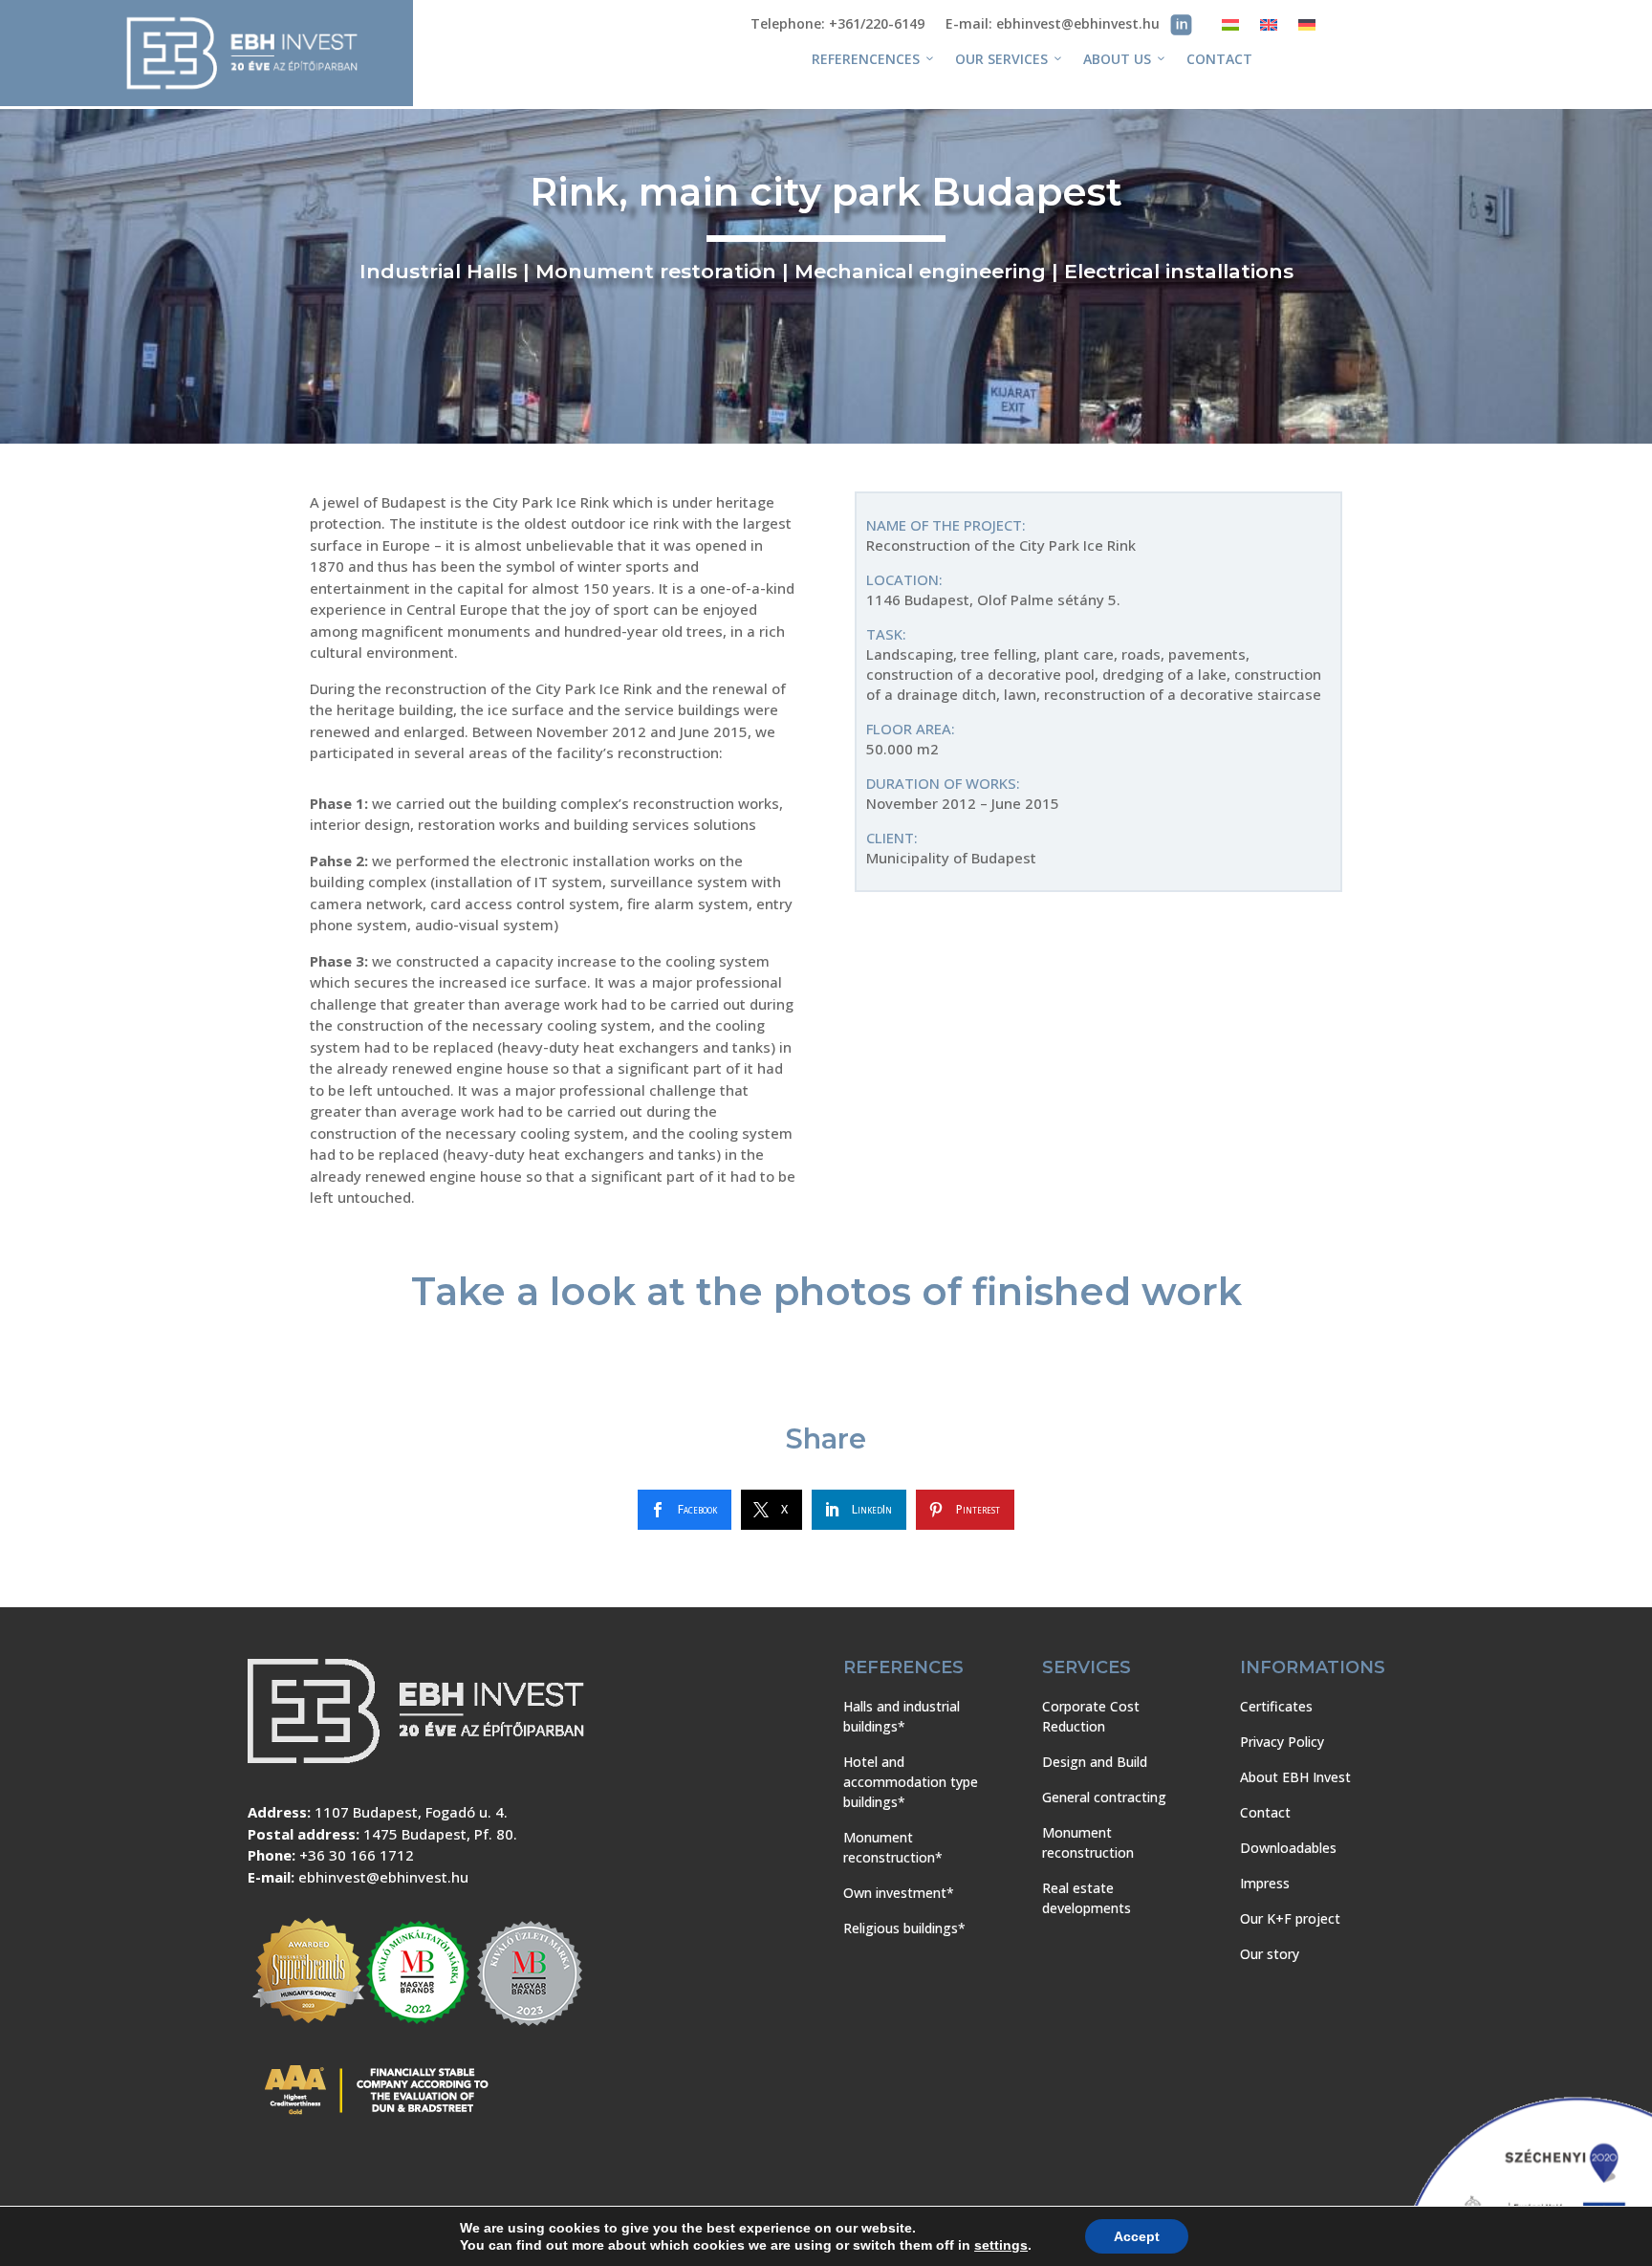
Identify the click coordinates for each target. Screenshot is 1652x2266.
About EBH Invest (1295, 1777)
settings (1001, 2245)
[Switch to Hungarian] (1230, 28)
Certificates (1276, 1706)
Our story (1270, 1954)
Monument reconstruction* (893, 1847)
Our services (1001, 59)
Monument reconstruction (1088, 1842)
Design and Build (1095, 1762)
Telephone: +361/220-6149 (837, 25)
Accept (1137, 2236)
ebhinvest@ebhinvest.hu (383, 1877)
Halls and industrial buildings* (902, 1716)
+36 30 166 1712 (357, 1855)
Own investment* (899, 1893)
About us (1117, 59)
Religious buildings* (904, 1928)
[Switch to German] (1307, 28)
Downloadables (1288, 1848)
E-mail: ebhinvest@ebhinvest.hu (1053, 25)
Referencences (866, 59)
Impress (1265, 1883)
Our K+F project (1290, 1918)
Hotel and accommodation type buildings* (911, 1782)
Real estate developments (1087, 1898)
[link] (685, 1510)
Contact (1219, 59)
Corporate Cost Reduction (1091, 1716)
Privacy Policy (1282, 1742)
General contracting (1104, 1797)
